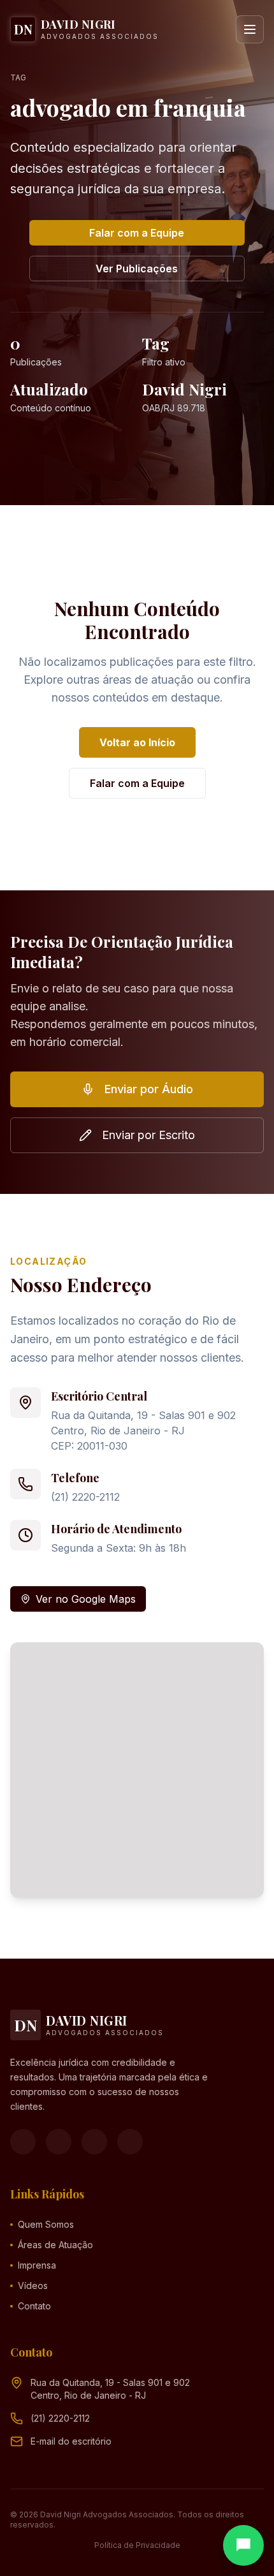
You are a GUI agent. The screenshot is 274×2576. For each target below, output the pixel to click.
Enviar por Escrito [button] (148, 1135)
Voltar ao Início (137, 742)
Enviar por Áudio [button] (149, 1089)
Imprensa (37, 2265)
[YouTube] (94, 2142)
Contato (34, 2306)
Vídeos (33, 2285)
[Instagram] (59, 2142)
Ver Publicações (137, 269)
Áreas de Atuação (55, 2245)
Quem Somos (46, 2224)
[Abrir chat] (243, 2545)
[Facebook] (23, 2142)
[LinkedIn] (130, 2142)
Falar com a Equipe (137, 233)
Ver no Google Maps (86, 1599)
